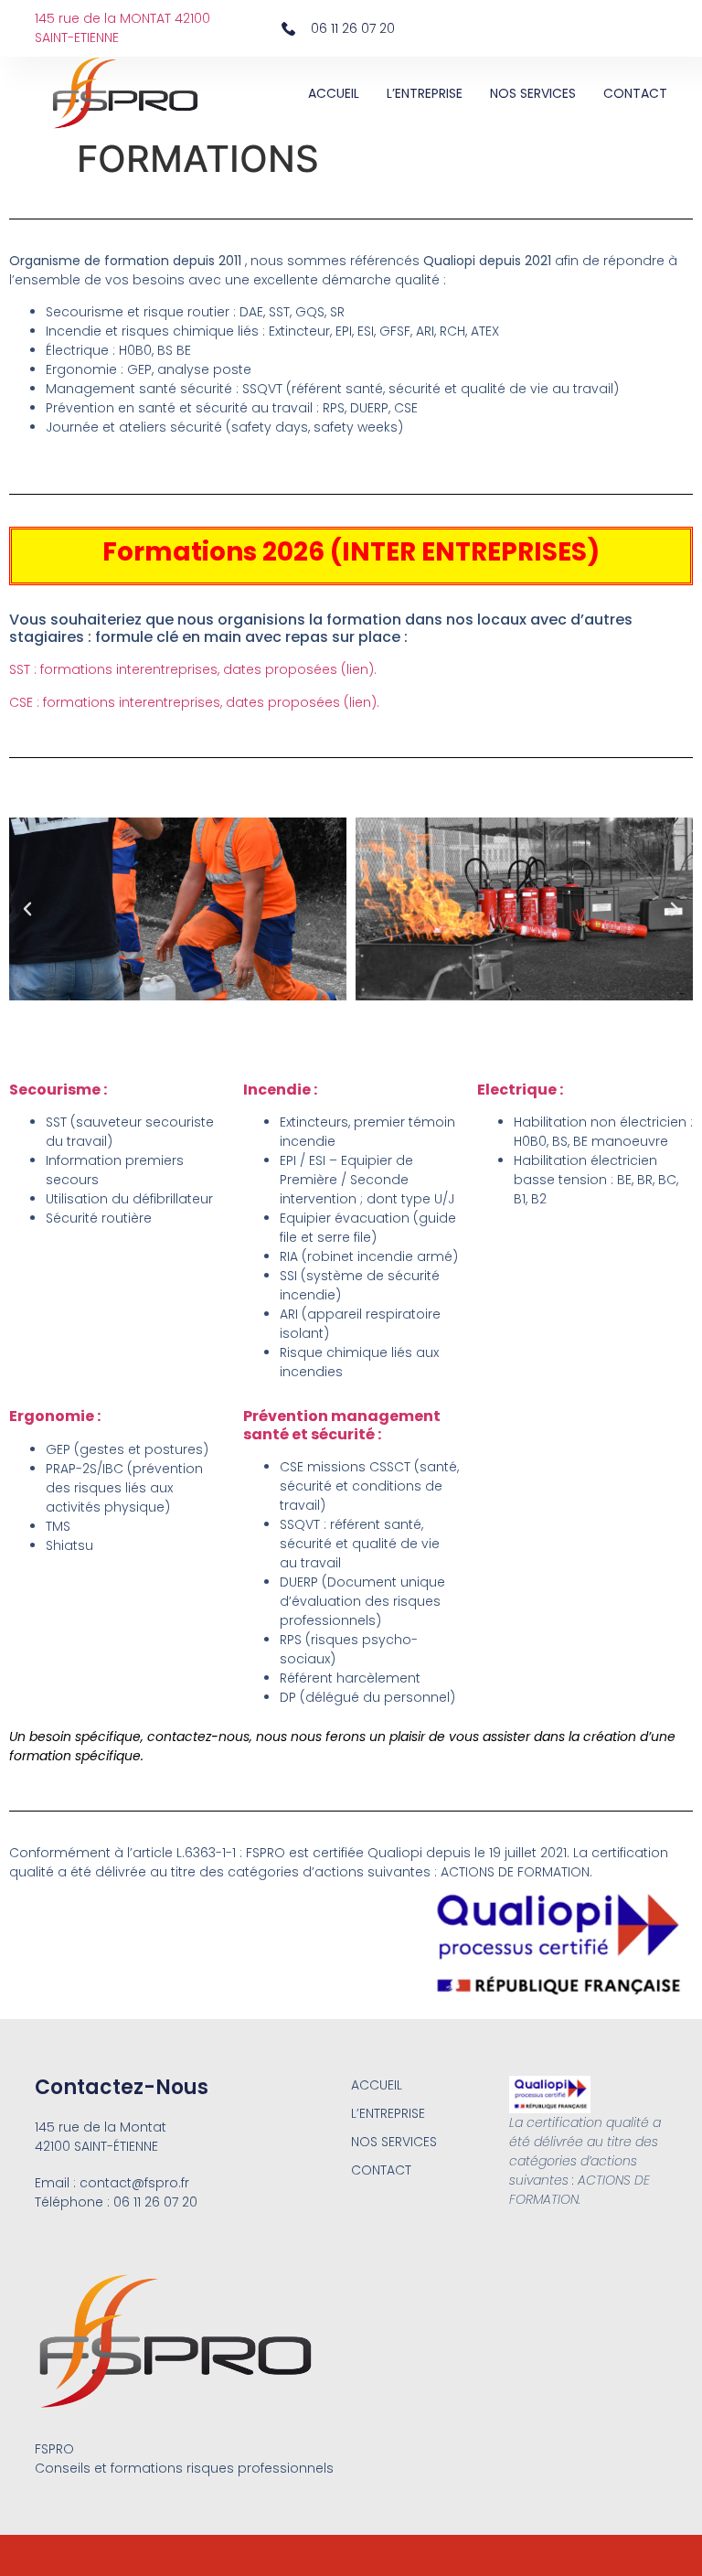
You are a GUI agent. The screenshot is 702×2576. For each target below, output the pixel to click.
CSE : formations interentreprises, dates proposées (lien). (194, 702)
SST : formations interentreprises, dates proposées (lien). (193, 669)
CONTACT (635, 93)
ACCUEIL (334, 93)
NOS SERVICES (533, 93)
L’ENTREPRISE (425, 93)
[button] (27, 909)
